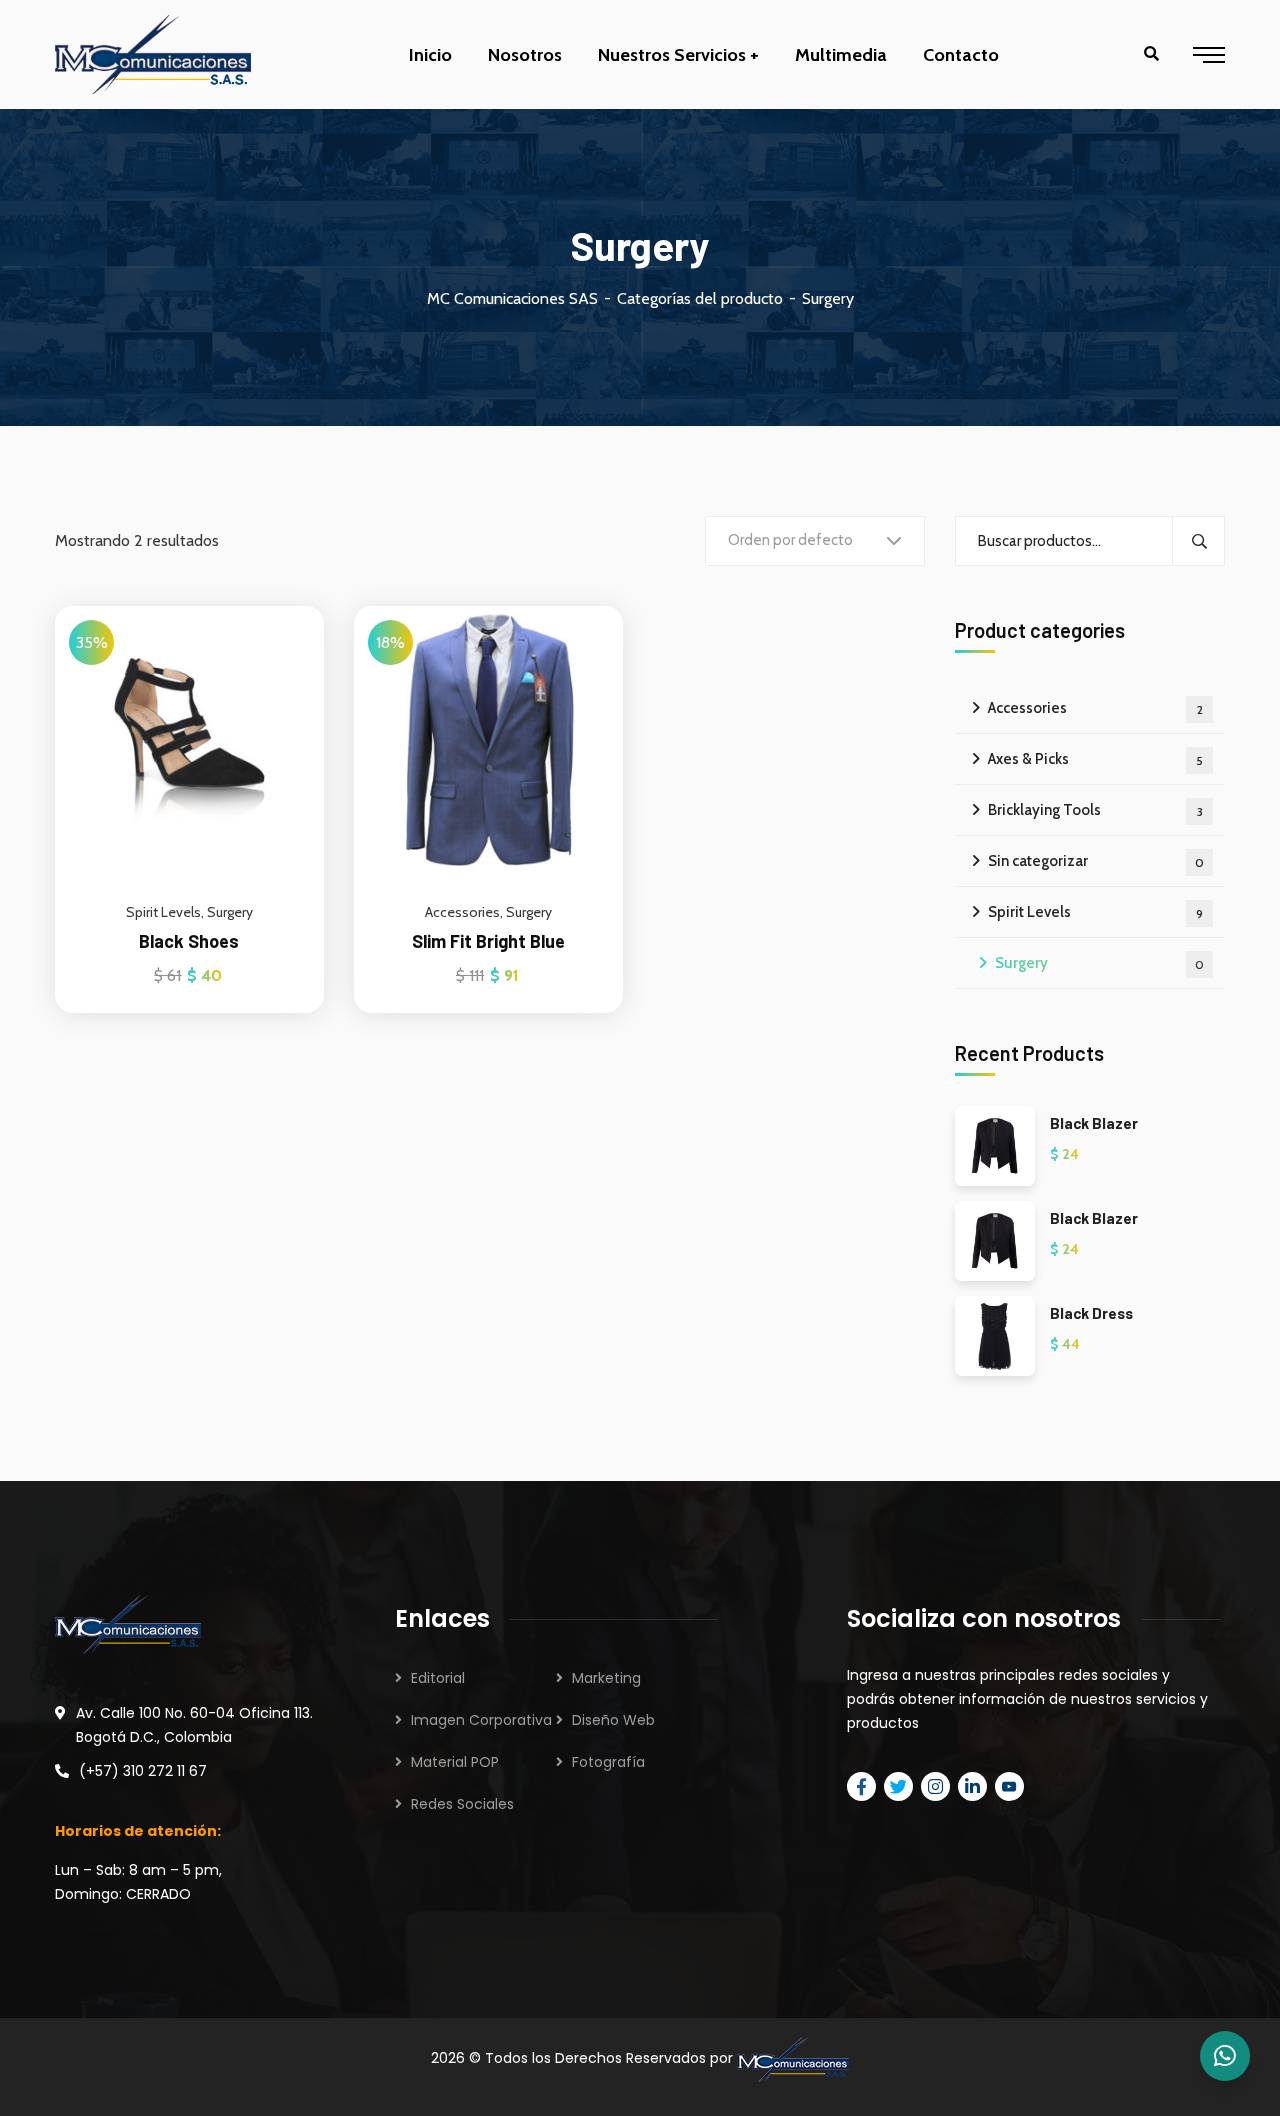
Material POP (455, 1762)
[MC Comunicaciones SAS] (153, 54)
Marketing (606, 1678)
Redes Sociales (462, 1804)
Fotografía (608, 1762)
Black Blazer (1094, 1123)
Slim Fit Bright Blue (488, 941)
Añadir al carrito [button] (284, 606)
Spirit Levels (163, 912)
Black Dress (1091, 1313)
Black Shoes (189, 941)
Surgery (230, 912)
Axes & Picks (1095, 759)
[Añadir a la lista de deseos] (284, 656)
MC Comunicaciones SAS (512, 298)
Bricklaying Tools (1095, 810)
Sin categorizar (1096, 861)
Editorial (438, 1678)
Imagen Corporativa (481, 1720)
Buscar (1198, 541)
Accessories (462, 912)
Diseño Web (613, 1720)
